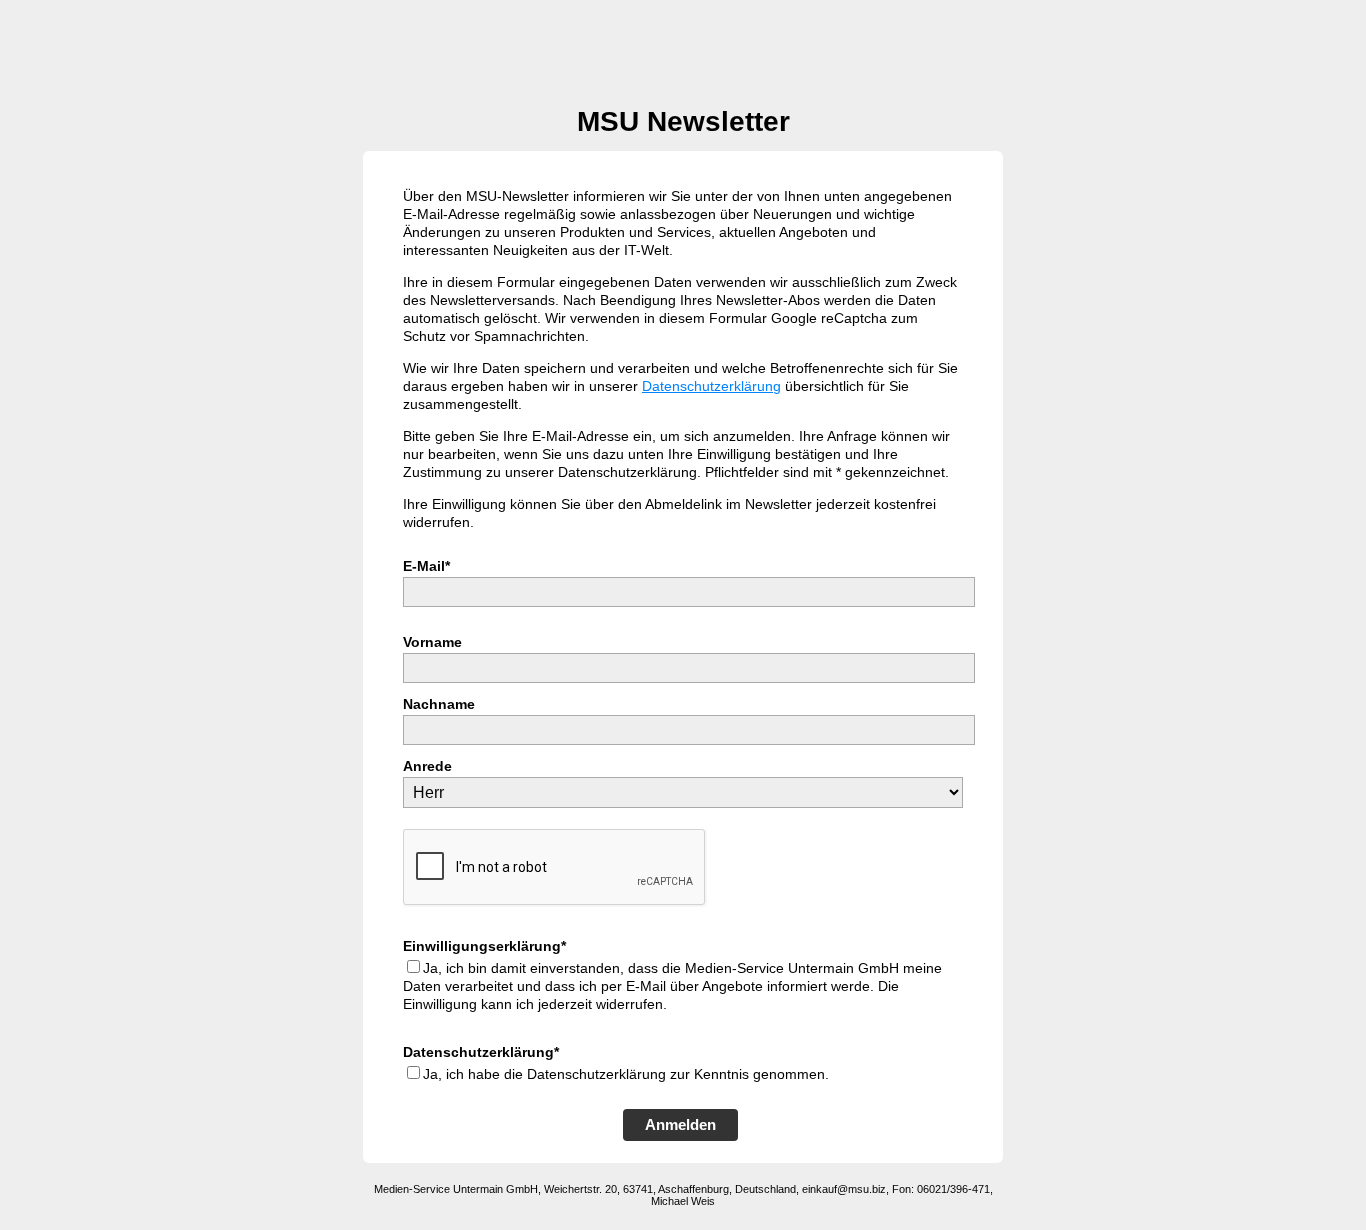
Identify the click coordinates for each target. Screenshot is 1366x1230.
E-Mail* (426, 566)
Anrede (427, 766)
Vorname (432, 642)
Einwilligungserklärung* (484, 946)
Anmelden (680, 1124)
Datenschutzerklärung (711, 386)
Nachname (439, 704)
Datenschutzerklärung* (481, 1052)
